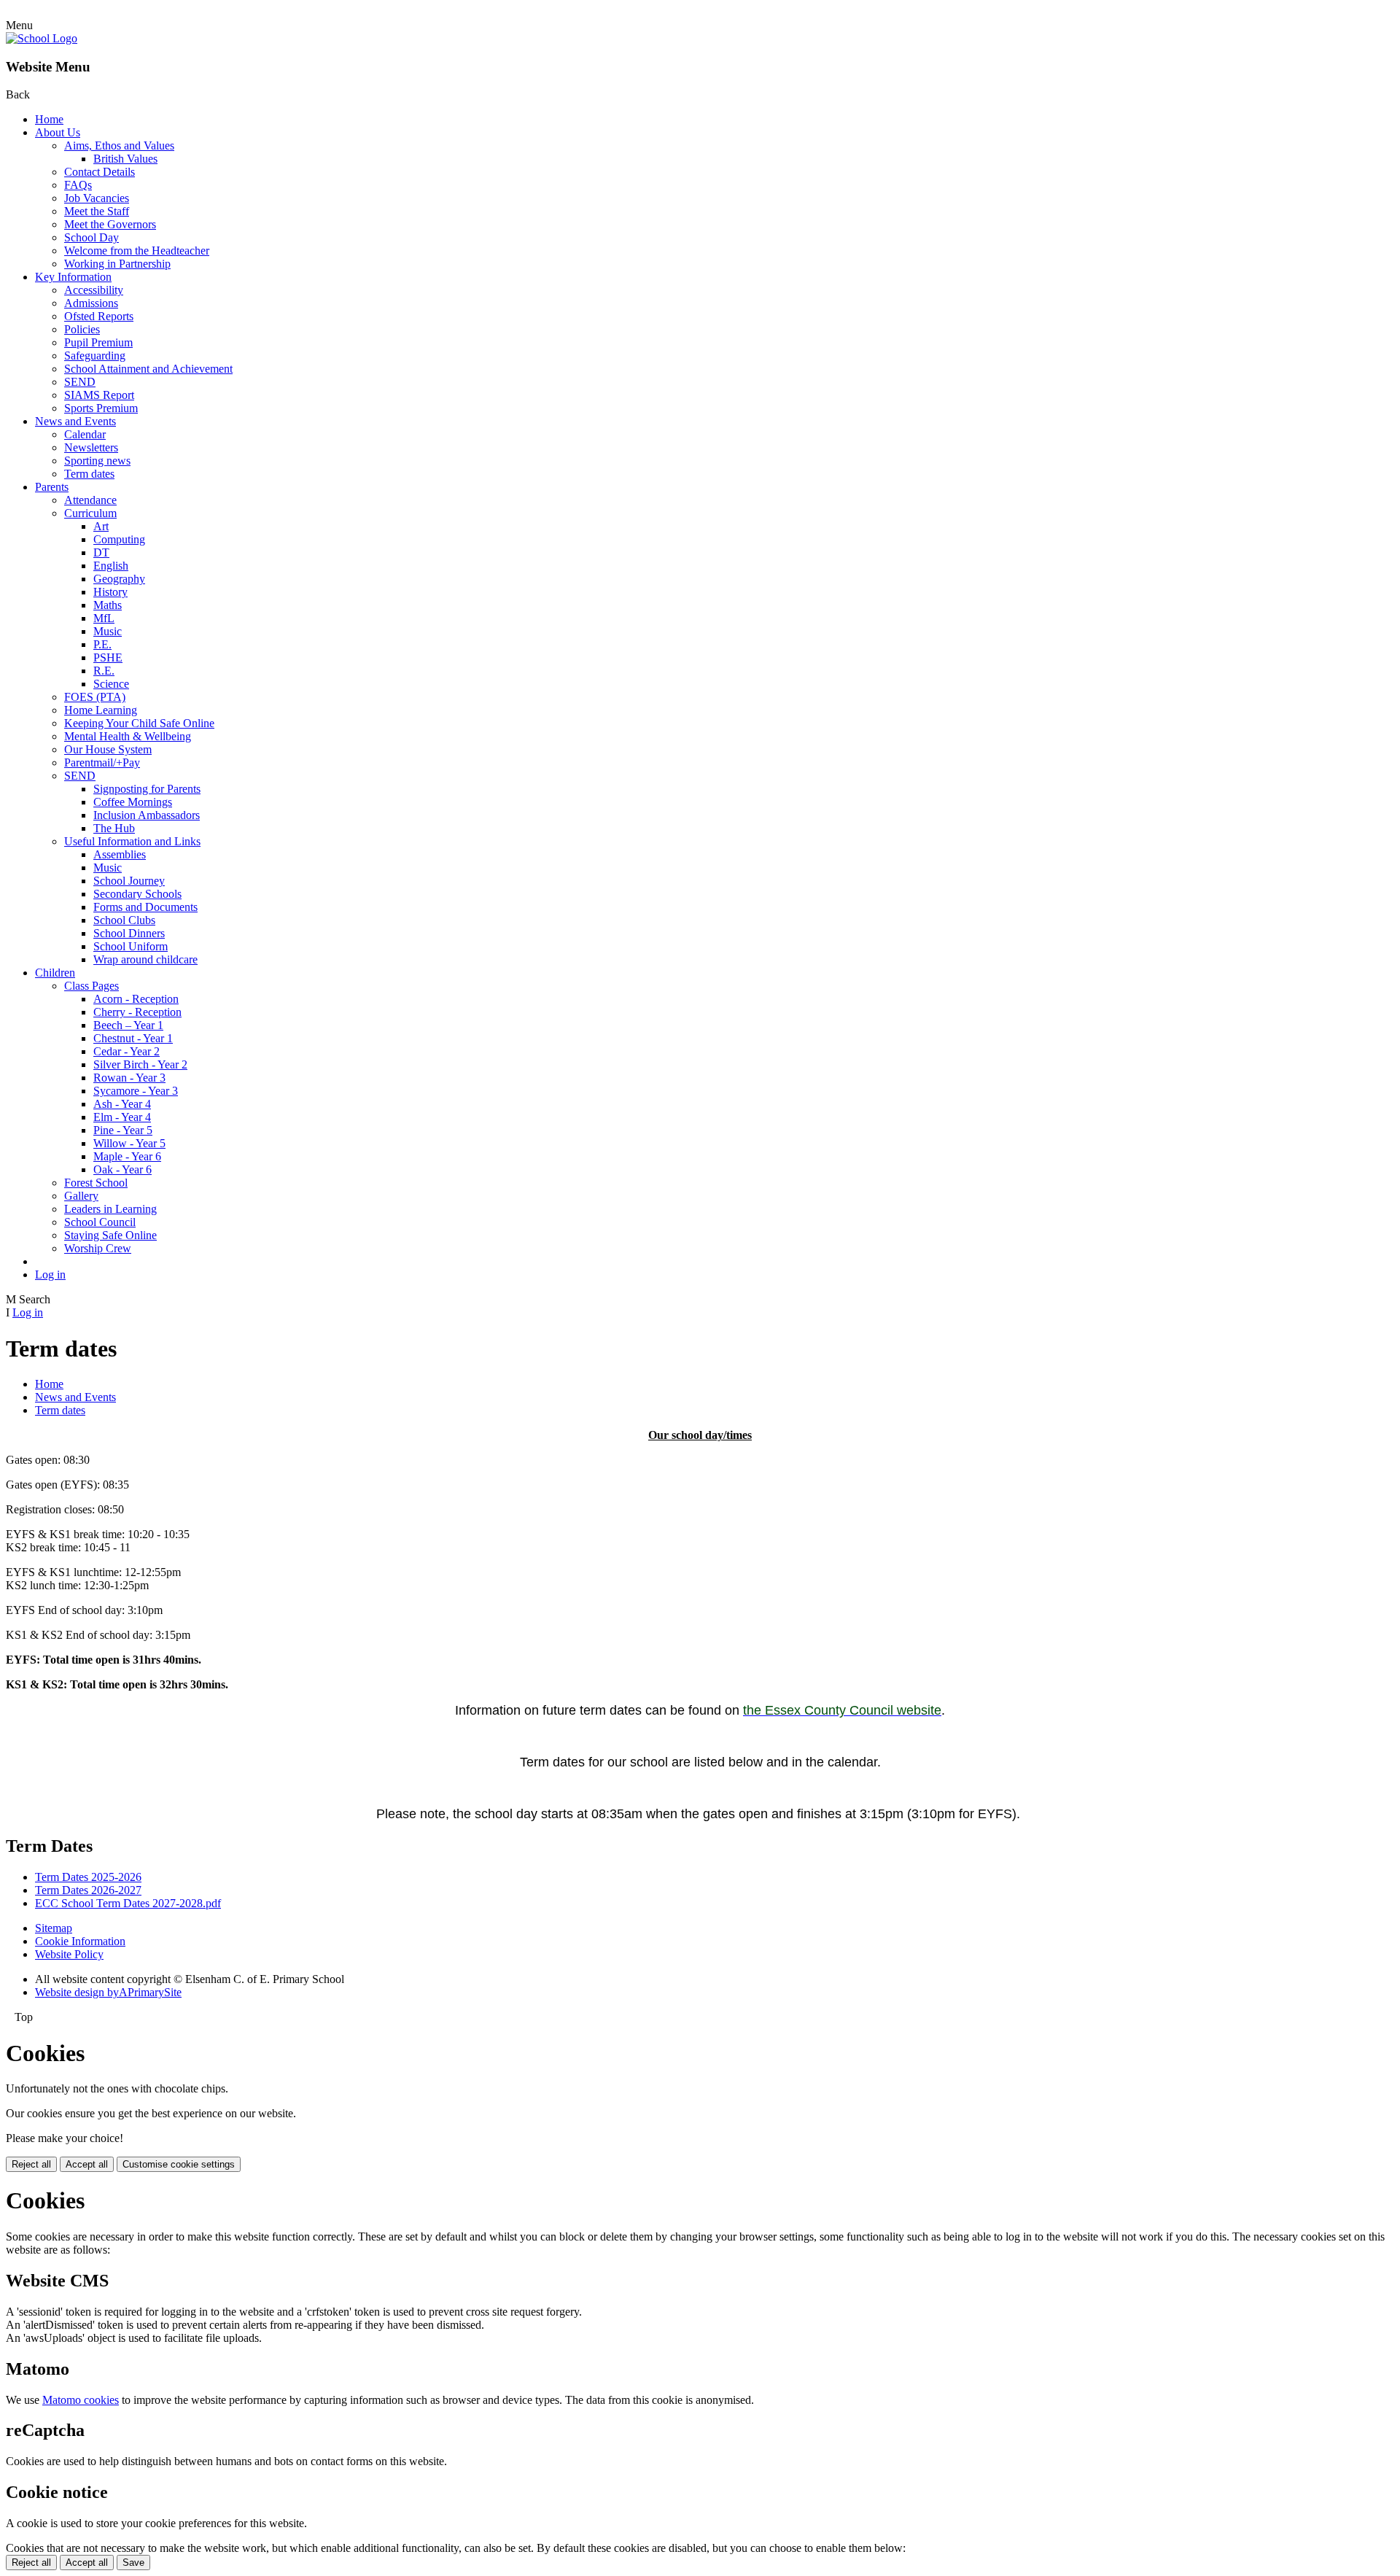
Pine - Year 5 (123, 1130)
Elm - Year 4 (122, 1117)
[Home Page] (42, 38)
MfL (104, 618)
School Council (100, 1222)
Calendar (85, 434)
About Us (58, 132)
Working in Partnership (117, 264)
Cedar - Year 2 (127, 1051)
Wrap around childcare (145, 959)
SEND (80, 382)
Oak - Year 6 (122, 1169)
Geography (119, 579)
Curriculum (90, 513)
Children (55, 973)
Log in (50, 1275)
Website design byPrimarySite (108, 1992)
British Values (125, 159)
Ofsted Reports (99, 316)
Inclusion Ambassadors (147, 815)
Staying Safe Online (110, 1235)
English (111, 566)
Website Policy (69, 1954)
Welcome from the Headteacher (137, 251)
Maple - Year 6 (127, 1156)
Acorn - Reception (136, 999)
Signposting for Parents (147, 789)
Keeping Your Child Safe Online (139, 723)
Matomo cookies (81, 2400)
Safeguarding (95, 356)
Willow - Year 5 (129, 1143)
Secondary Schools (137, 894)
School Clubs (124, 920)
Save (133, 2563)
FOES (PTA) (95, 697)
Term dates (89, 474)
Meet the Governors (110, 224)
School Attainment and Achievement (148, 369)
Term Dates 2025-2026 (88, 1877)
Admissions (91, 303)
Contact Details (100, 172)
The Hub (114, 828)
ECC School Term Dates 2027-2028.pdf (128, 1903)
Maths (108, 605)
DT (101, 552)
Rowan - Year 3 (129, 1078)
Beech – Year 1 (128, 1025)
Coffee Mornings (133, 802)
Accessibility (94, 290)
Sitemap (54, 1928)
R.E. (104, 671)
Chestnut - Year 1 (133, 1038)
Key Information (73, 277)
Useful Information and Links (132, 841)
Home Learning (101, 710)
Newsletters (91, 447)
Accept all (87, 2164)
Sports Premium (101, 408)
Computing (119, 539)
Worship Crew (98, 1248)
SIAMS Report (99, 395)
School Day (92, 237)
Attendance (90, 500)
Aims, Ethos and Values (119, 146)
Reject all (31, 2164)
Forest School (96, 1183)
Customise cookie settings (179, 2164)
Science (111, 684)
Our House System (108, 749)
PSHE (108, 657)
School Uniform (131, 946)
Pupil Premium (98, 342)
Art (101, 526)
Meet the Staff (97, 211)
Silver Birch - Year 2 (140, 1064)
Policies (82, 329)
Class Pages (92, 986)
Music (108, 631)
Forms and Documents (145, 907)
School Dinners (129, 933)
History (110, 592)
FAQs (78, 185)
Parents (52, 487)
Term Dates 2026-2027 (88, 1890)
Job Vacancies (97, 198)
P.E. (102, 644)
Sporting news (97, 461)
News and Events (75, 421)
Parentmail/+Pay (102, 763)
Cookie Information (80, 1941)
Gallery (81, 1196)
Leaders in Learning (110, 1209)
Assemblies (120, 854)
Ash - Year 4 (122, 1104)
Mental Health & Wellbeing (128, 736)
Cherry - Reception (137, 1012)
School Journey (129, 881)
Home (49, 119)
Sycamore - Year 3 (136, 1091)
